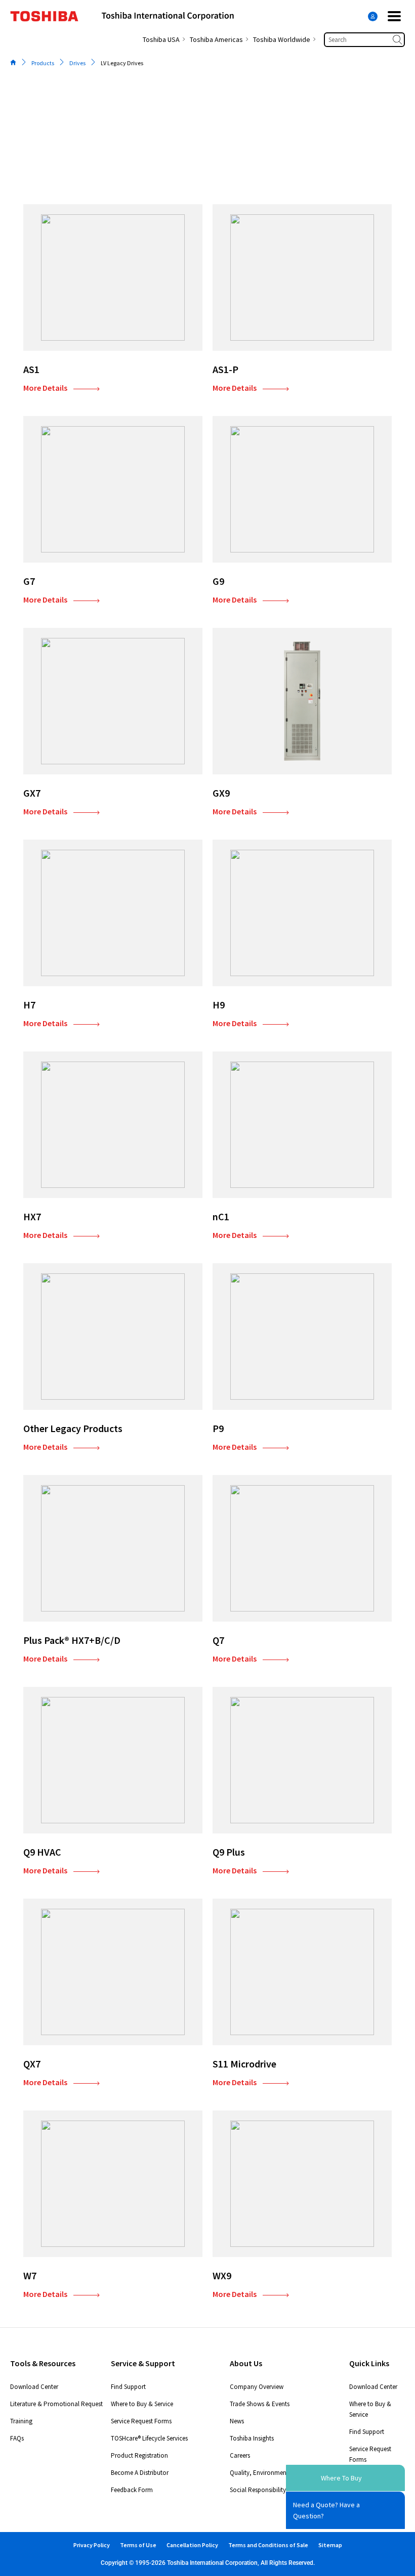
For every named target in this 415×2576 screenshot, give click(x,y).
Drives (77, 63)
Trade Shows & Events (260, 2404)
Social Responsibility (258, 2490)
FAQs (17, 2438)
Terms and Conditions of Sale (268, 2545)
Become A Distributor (140, 2473)
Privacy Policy (92, 2545)
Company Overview (257, 2387)
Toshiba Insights (252, 2438)
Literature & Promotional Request (56, 2404)
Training (21, 2421)
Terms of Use (138, 2545)
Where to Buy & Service (142, 2404)
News (237, 2421)
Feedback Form (132, 2490)
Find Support (128, 2387)
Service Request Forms (141, 2421)
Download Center (34, 2387)
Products (43, 63)
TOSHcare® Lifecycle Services (149, 2438)
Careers (240, 2455)
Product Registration (139, 2455)
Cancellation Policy (192, 2545)
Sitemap (330, 2545)
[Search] (398, 40)
